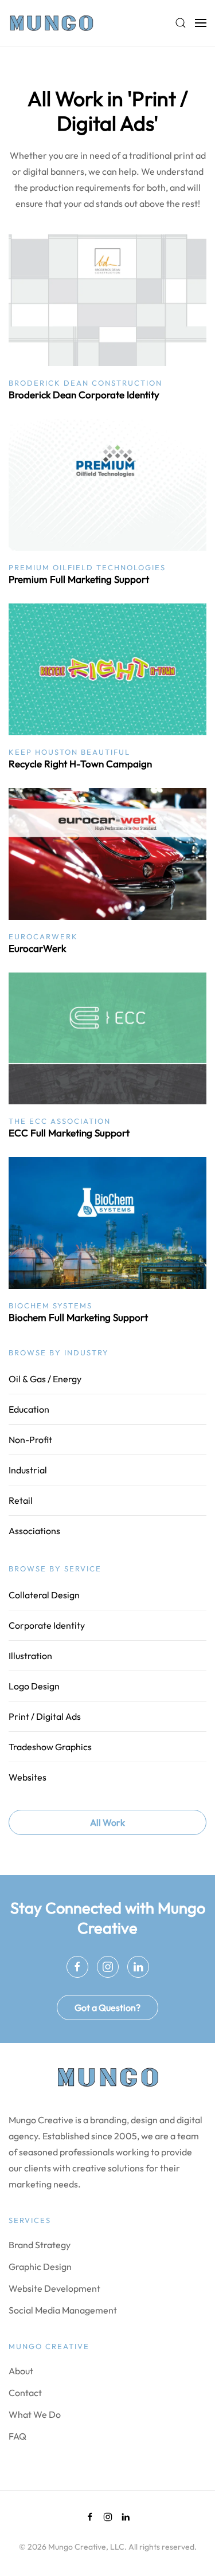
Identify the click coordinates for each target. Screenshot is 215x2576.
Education (29, 1409)
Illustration (30, 1656)
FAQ (17, 2436)
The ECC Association (60, 1121)
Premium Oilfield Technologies (87, 567)
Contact (25, 2393)
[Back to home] (52, 23)
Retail (21, 1500)
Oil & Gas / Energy (45, 1379)
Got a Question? (107, 2008)
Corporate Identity (47, 1625)
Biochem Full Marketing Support (78, 1317)
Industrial (28, 1470)
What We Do (35, 2414)
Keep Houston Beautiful (69, 752)
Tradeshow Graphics (50, 1747)
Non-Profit (30, 1440)
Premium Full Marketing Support (79, 579)
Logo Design (34, 1686)
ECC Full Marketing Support (69, 1133)
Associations (34, 1531)
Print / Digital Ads (45, 1716)
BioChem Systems (50, 1305)
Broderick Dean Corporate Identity (84, 395)
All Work (107, 1822)
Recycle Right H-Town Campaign (80, 764)
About (21, 2371)
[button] (181, 23)
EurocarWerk (43, 936)
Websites (28, 1777)
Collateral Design (44, 1595)
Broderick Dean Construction (85, 383)
